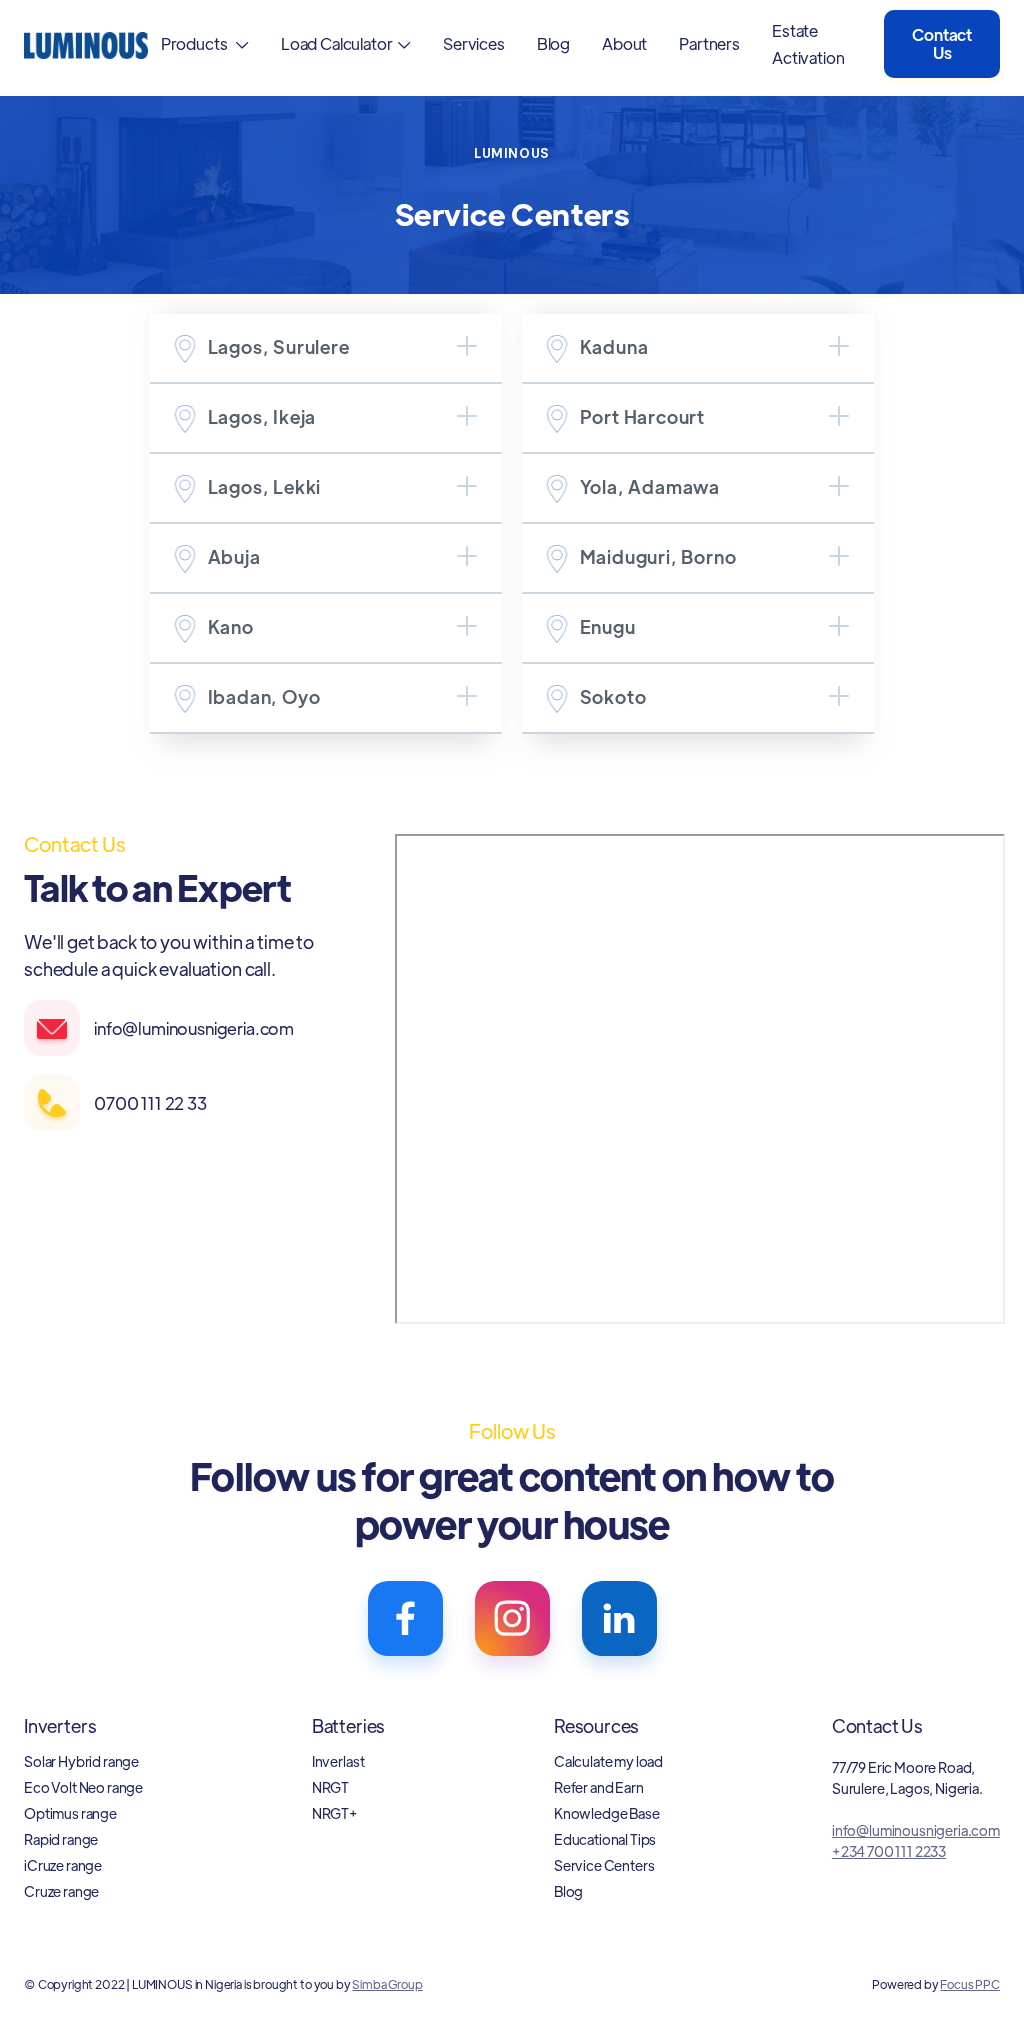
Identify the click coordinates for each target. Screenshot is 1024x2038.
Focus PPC (970, 1984)
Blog (553, 43)
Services (474, 43)
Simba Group (387, 1984)
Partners (709, 43)
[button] (205, 43)
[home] (86, 43)
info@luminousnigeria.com (916, 1830)
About (624, 43)
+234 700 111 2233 (889, 1851)
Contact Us (942, 43)
